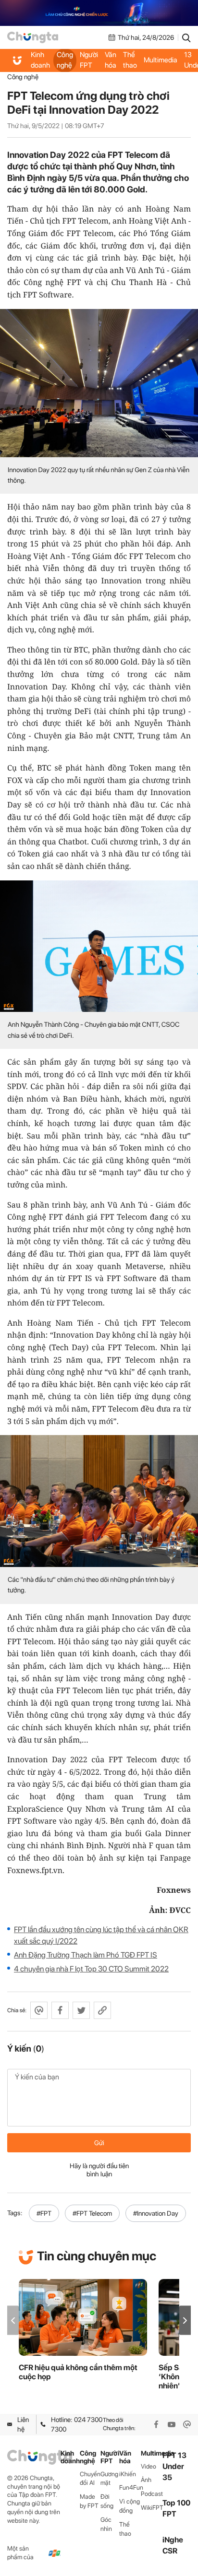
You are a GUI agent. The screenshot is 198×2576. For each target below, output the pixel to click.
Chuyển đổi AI (90, 2479)
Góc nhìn (106, 2524)
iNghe (173, 2540)
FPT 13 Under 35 (174, 2466)
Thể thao (130, 60)
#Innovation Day (156, 2213)
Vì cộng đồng (130, 2506)
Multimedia (161, 60)
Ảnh (146, 2480)
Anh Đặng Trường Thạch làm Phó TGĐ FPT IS (86, 1955)
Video (148, 2466)
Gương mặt (109, 2479)
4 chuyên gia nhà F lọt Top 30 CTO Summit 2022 (91, 1969)
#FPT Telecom (92, 2213)
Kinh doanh (40, 60)
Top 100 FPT (176, 2508)
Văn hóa (111, 60)
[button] (185, 2321)
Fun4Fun (130, 2487)
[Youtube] (172, 2424)
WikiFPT (152, 2508)
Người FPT (89, 60)
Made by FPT (89, 2501)
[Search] (186, 37)
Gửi (99, 2143)
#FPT (44, 2213)
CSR (170, 2551)
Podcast (152, 2494)
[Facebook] (156, 2424)
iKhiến (128, 2474)
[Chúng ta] (33, 37)
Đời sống (107, 2501)
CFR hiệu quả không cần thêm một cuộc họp (78, 2372)
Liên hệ (23, 2424)
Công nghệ (65, 60)
